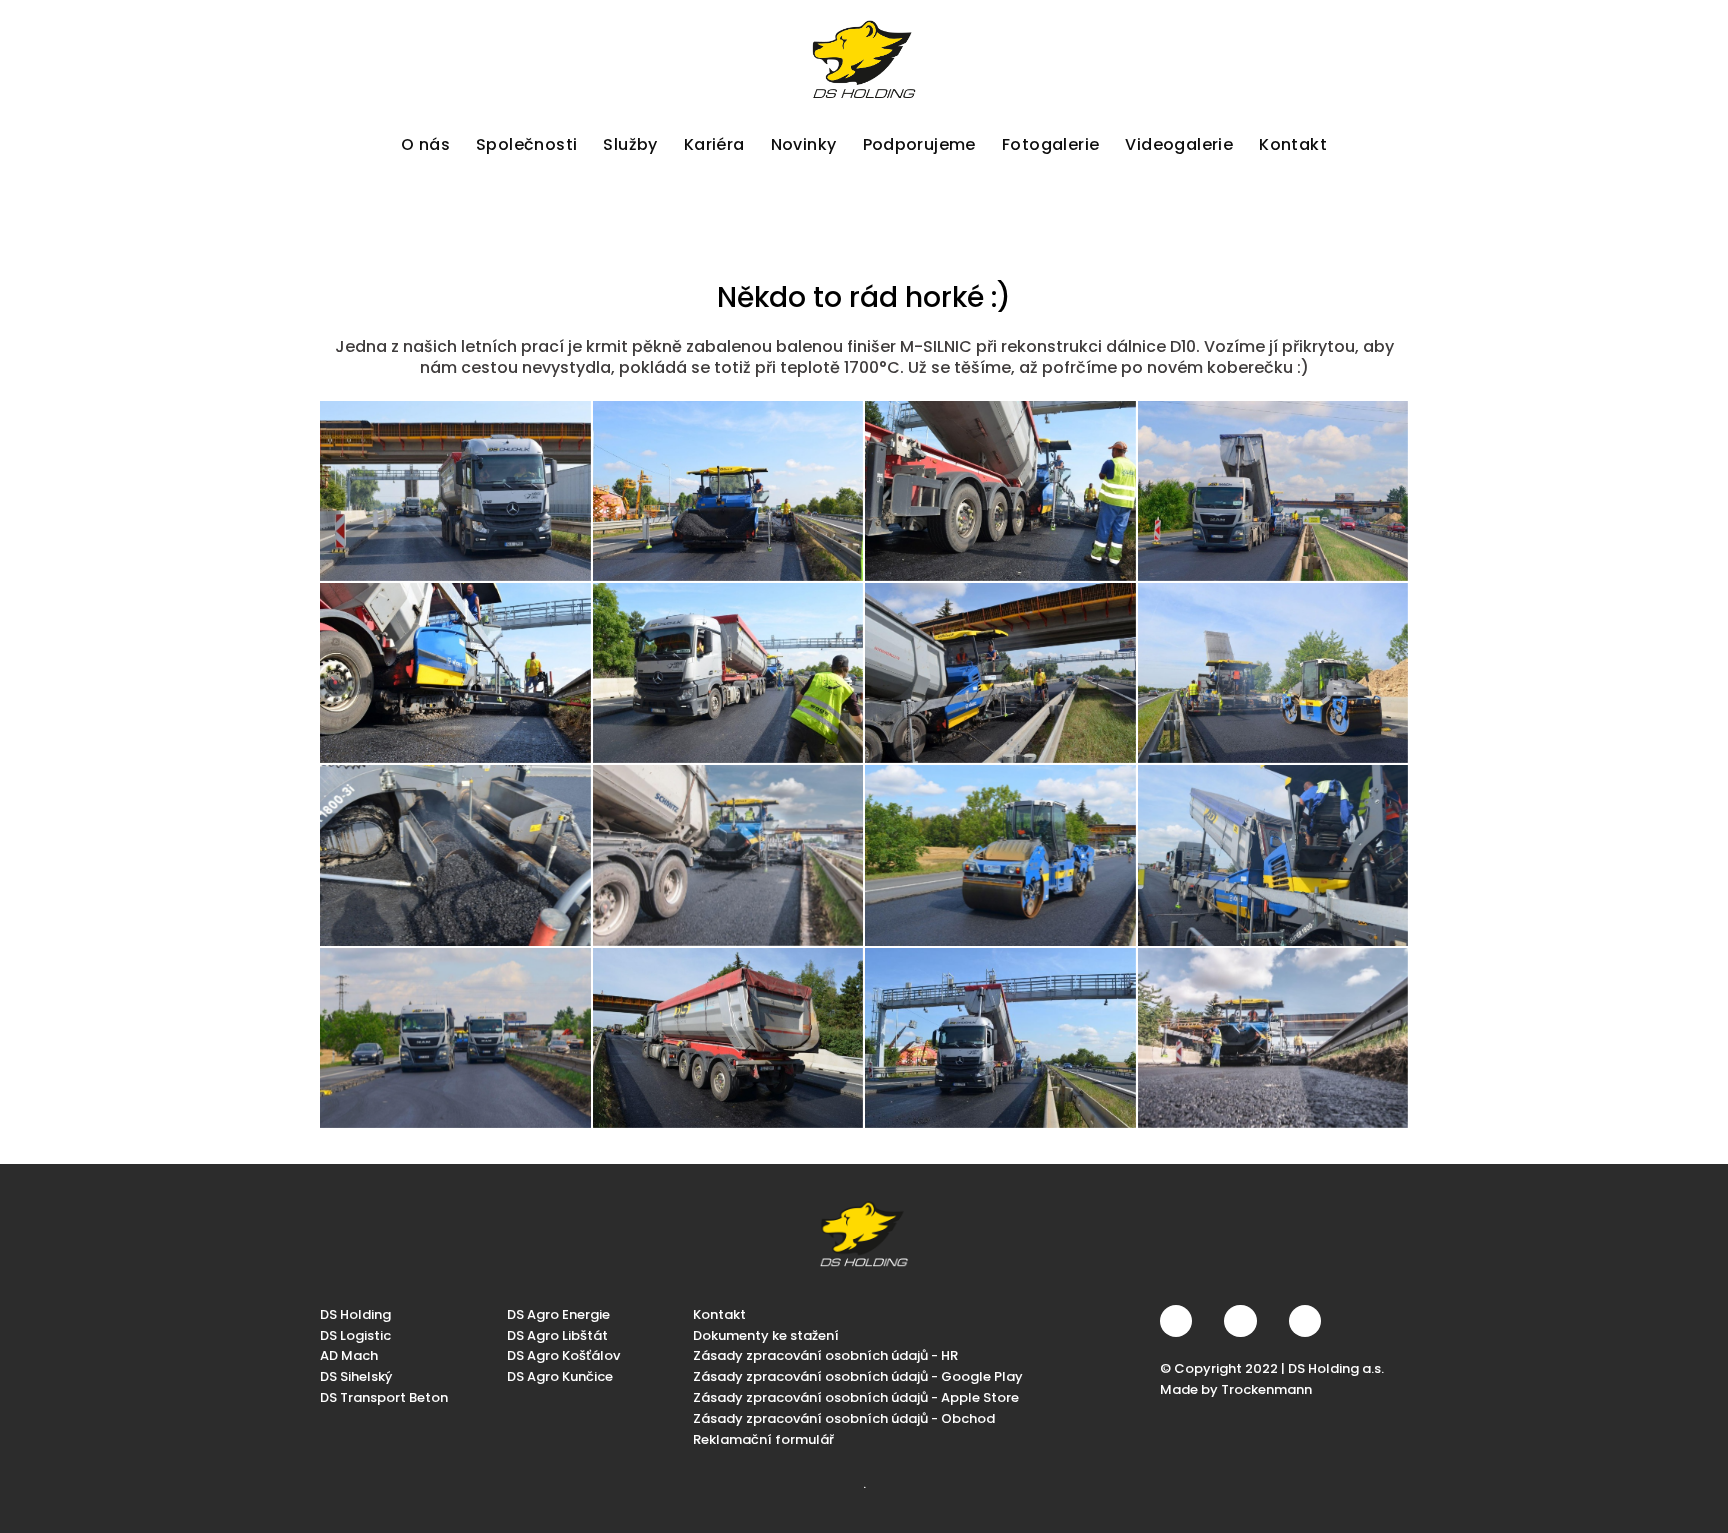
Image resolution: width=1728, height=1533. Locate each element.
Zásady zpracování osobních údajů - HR (825, 1355)
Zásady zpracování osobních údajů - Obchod (844, 1418)
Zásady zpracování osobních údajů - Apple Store (856, 1397)
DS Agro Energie (558, 1314)
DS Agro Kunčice (560, 1376)
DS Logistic (355, 1335)
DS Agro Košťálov (563, 1355)
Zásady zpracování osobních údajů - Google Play (858, 1376)
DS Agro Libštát (557, 1335)
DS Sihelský (356, 1376)
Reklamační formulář (763, 1439)
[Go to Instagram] (1240, 1321)
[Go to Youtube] (1305, 1321)
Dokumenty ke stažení (766, 1335)
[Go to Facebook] (1176, 1321)
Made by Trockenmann (1236, 1389)
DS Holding (355, 1314)
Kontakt (719, 1314)
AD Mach (349, 1355)
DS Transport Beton (384, 1397)
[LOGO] (864, 59)
